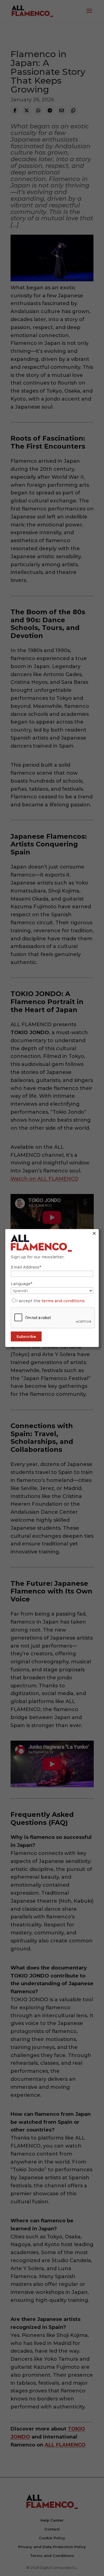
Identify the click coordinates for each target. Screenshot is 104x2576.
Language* (21, 1284)
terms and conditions (63, 1301)
